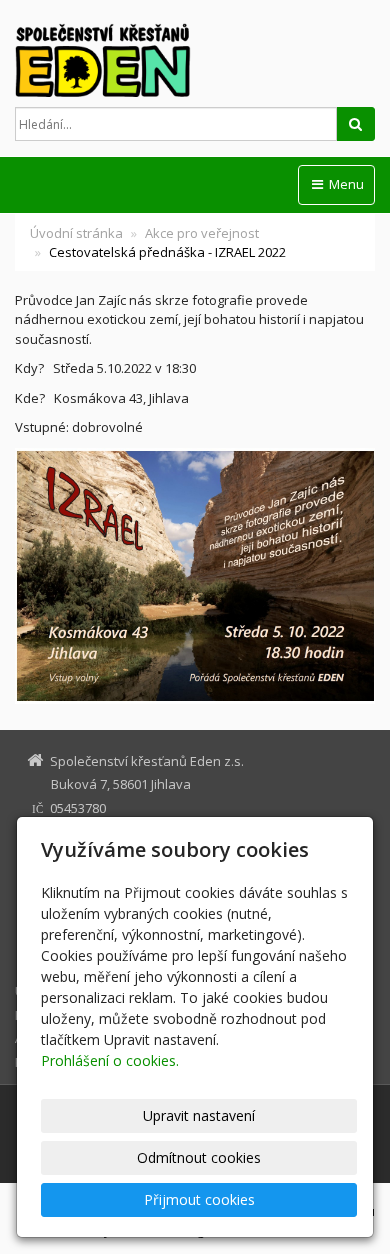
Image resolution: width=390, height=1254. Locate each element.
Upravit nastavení (199, 1115)
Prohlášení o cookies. (110, 1060)
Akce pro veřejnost (202, 233)
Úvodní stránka (76, 233)
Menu (345, 184)
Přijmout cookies (199, 1199)
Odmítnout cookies (199, 1157)
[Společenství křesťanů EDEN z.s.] (195, 60)
